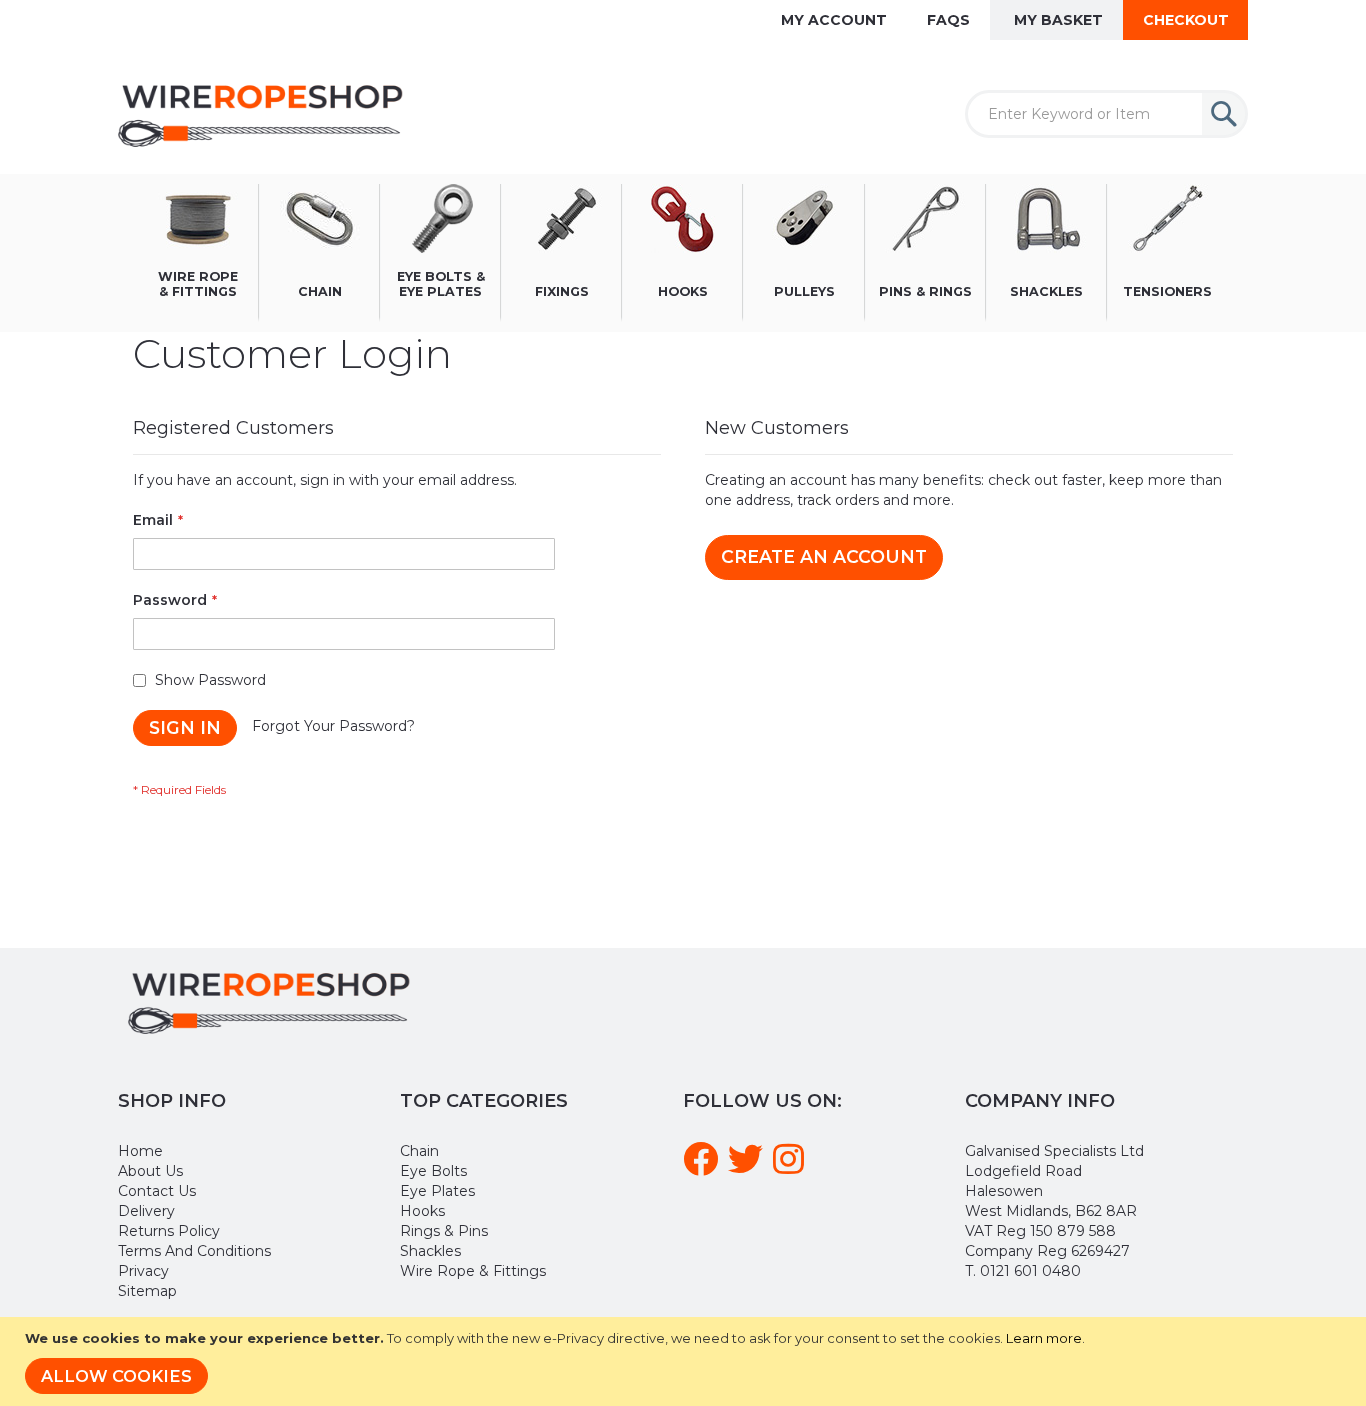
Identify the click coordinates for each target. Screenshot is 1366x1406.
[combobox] (1106, 114)
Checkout (1186, 20)
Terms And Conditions (194, 1251)
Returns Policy (169, 1231)
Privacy (143, 1271)
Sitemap (147, 1291)
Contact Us (157, 1191)
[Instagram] (791, 1167)
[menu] (683, 253)
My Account (834, 20)
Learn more (1044, 1338)
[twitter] (748, 1167)
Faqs (948, 20)
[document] (685, 1361)
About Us (150, 1171)
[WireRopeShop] (264, 114)
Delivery (146, 1211)
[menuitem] (198, 253)
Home (140, 1151)
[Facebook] (703, 1167)
